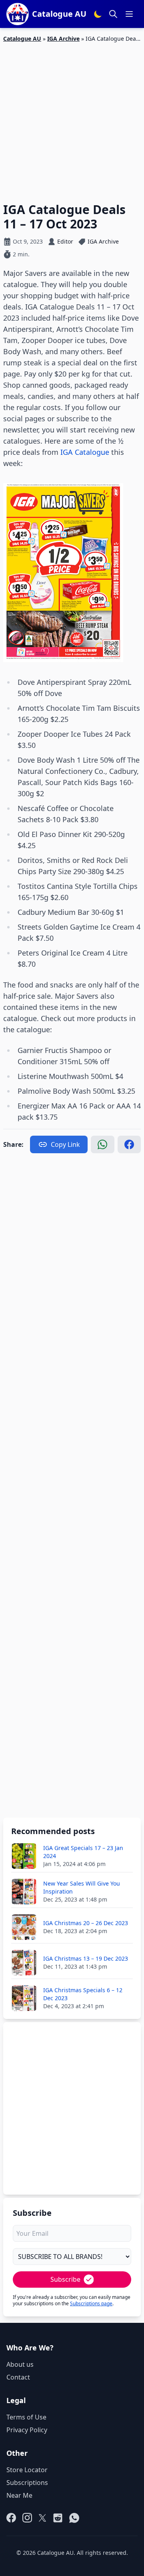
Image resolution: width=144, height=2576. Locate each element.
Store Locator (27, 2470)
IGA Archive (63, 39)
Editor (65, 241)
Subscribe (65, 2279)
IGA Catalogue (85, 452)
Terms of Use (26, 2417)
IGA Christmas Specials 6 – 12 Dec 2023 (83, 1994)
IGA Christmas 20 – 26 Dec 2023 (86, 1923)
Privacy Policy (27, 2430)
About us (20, 2364)
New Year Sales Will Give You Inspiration (82, 1887)
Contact (18, 2377)
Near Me (19, 2495)
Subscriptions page (91, 2303)
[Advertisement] (72, 118)
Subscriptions (27, 2483)
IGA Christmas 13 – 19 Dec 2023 (86, 1958)
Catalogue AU (22, 39)
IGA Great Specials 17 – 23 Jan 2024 (83, 1852)
